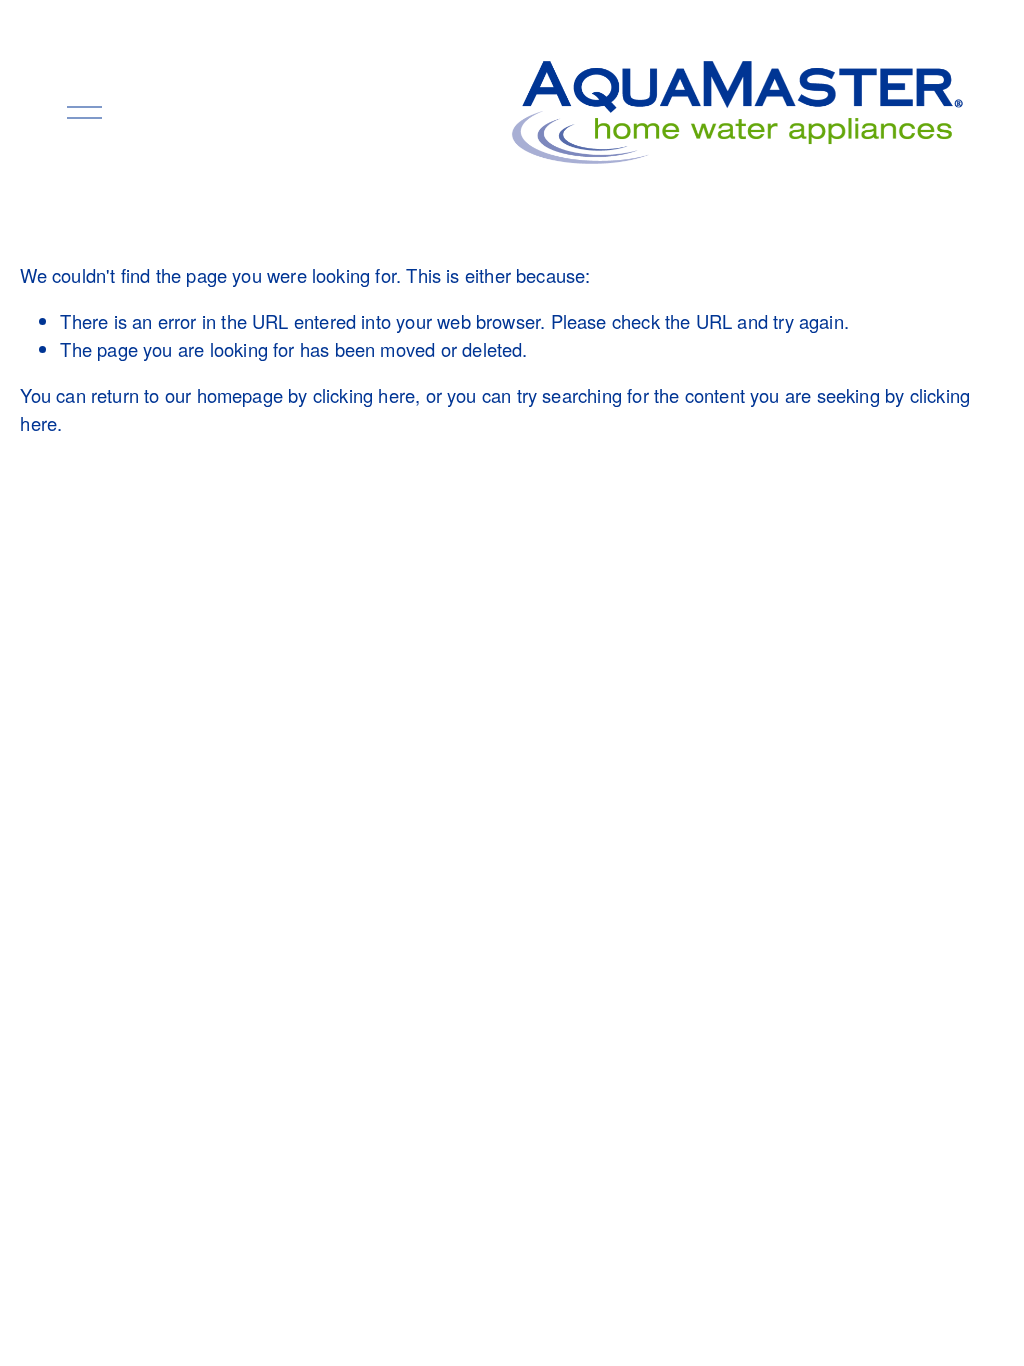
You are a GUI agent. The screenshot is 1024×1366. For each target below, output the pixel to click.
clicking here (364, 395)
